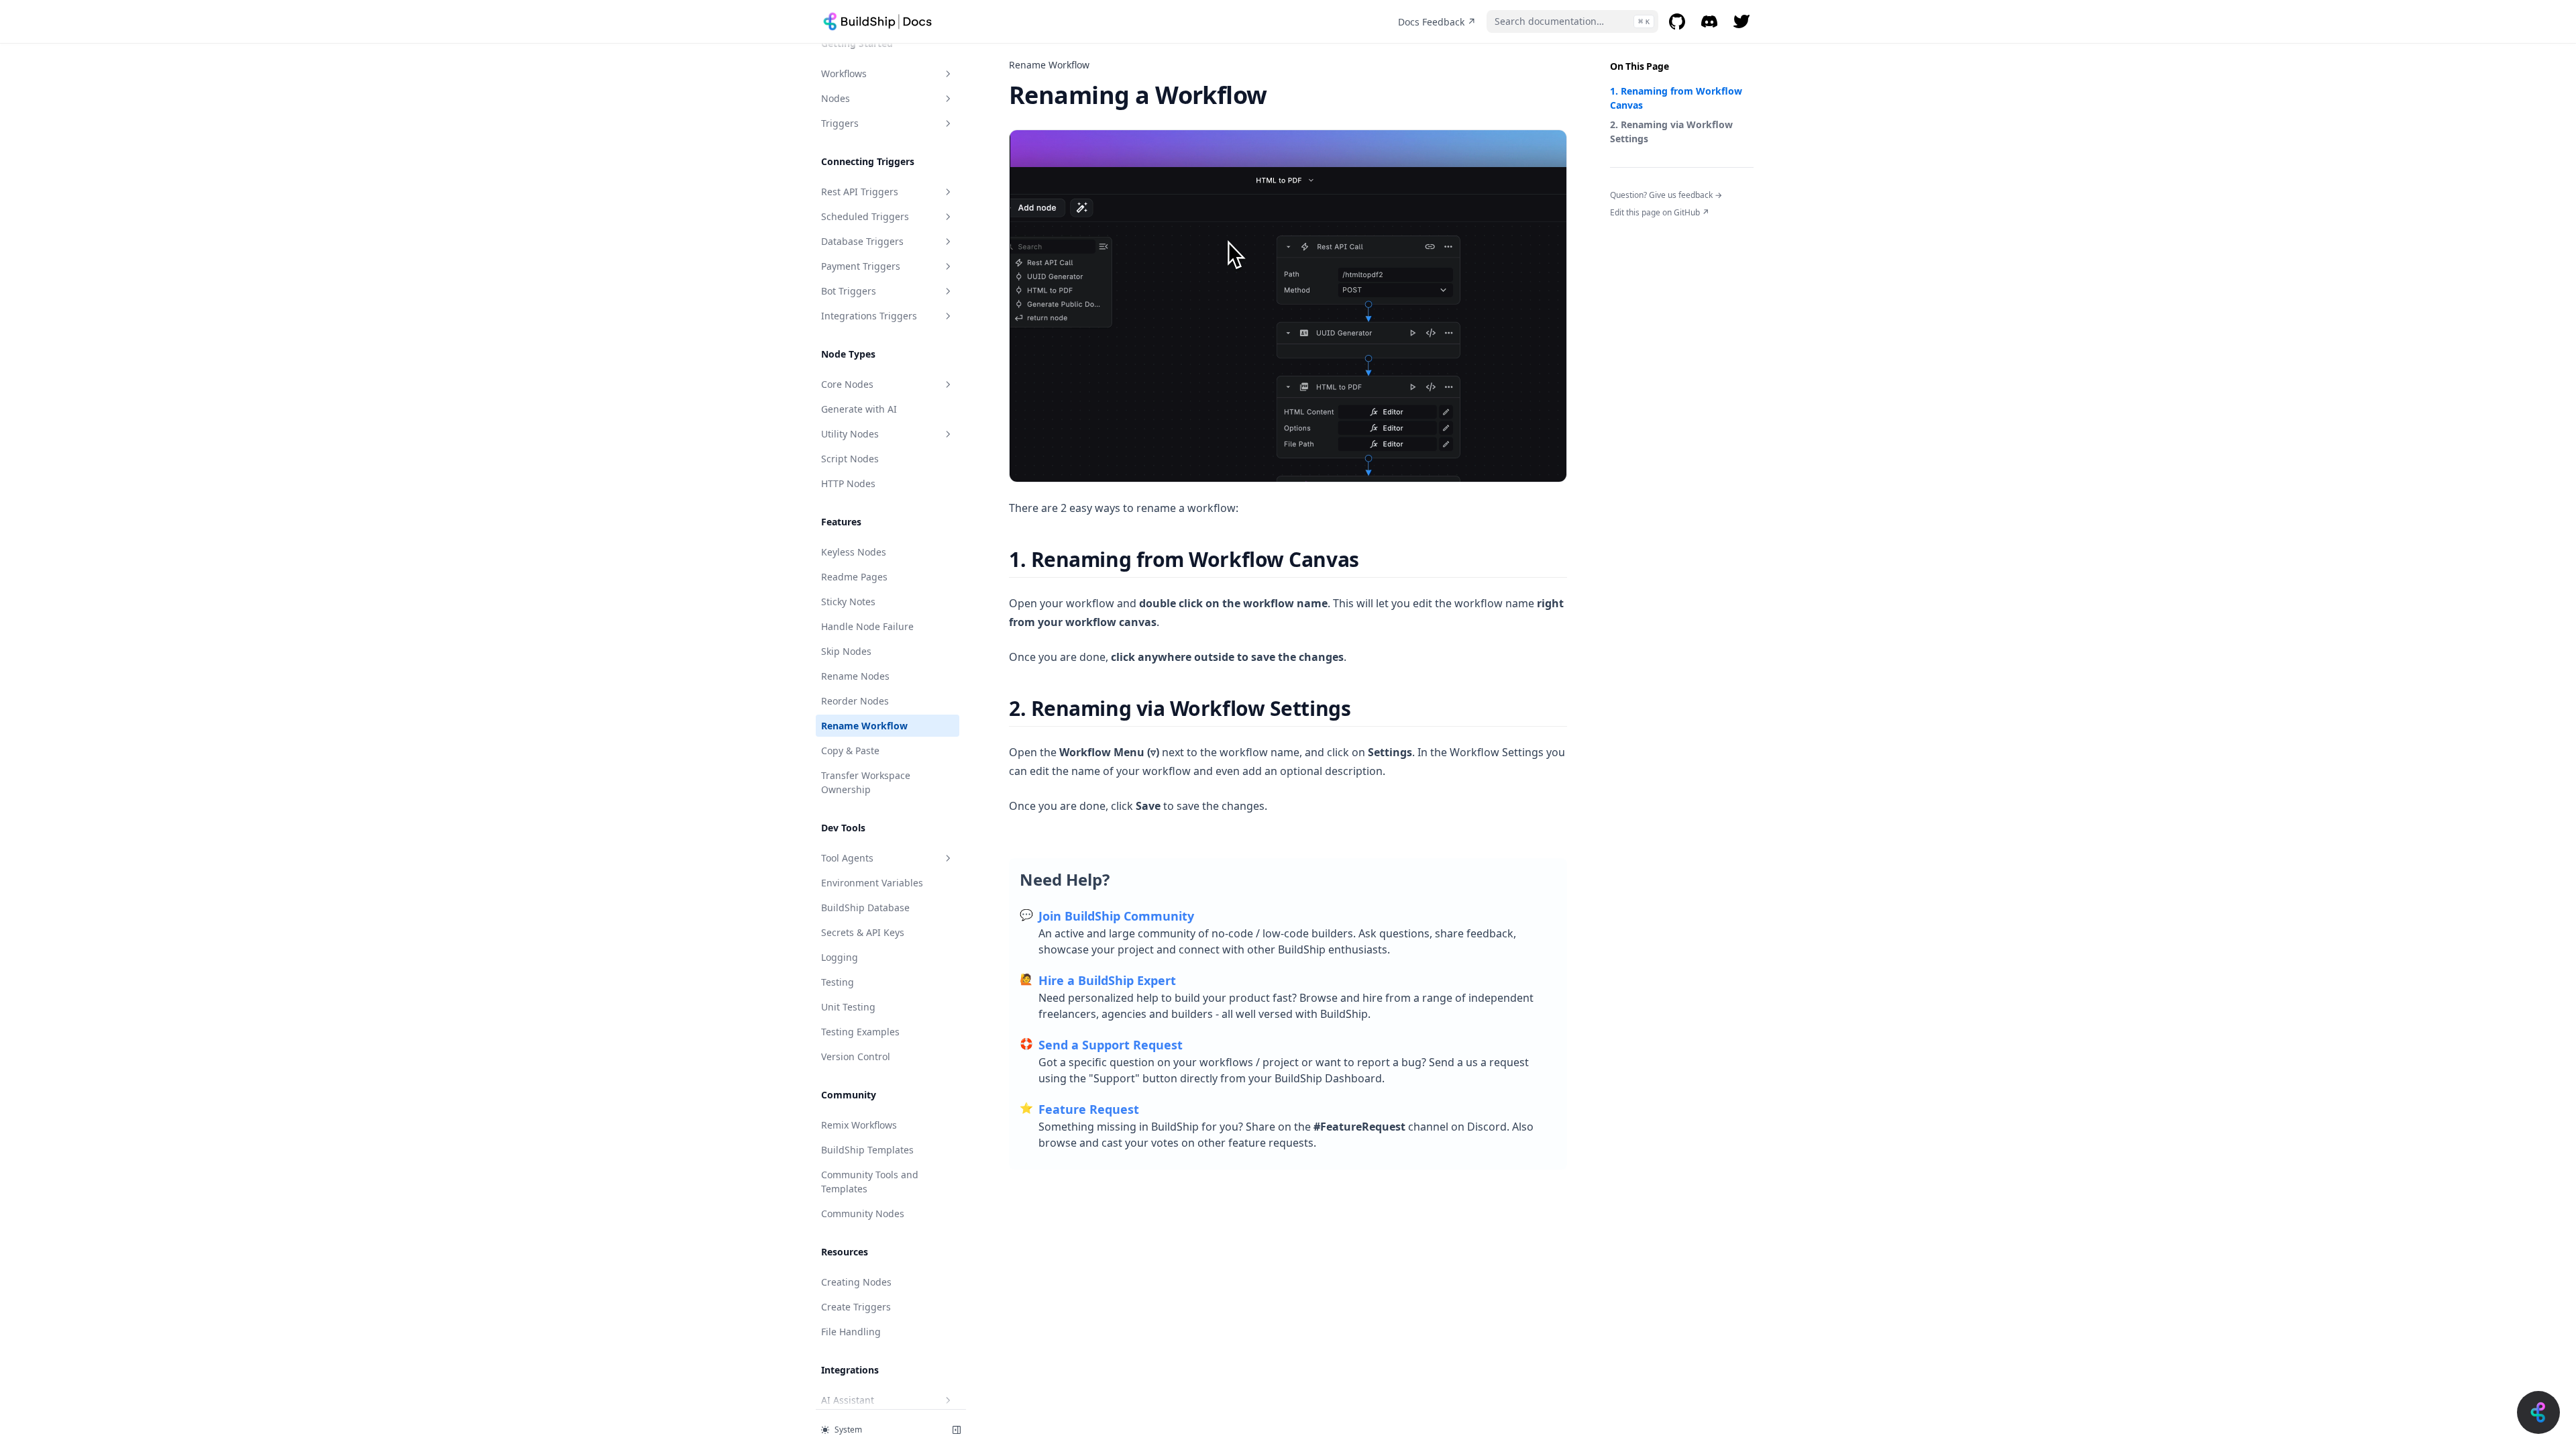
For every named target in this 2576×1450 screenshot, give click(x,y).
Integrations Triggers (869, 316)
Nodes (836, 98)
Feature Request (1089, 1109)
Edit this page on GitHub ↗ (1660, 212)
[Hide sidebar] (957, 1430)
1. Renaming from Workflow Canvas (1676, 98)
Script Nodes (850, 459)
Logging (840, 957)
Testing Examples (860, 1032)
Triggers (840, 123)
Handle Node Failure (867, 626)
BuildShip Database (865, 908)
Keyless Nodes (854, 552)
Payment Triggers (861, 266)
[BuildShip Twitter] (1741, 21)
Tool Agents (847, 858)
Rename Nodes (855, 676)
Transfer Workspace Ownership (866, 782)
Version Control (856, 1056)
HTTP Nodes (848, 483)
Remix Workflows (859, 1125)
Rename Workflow (864, 726)
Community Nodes (863, 1213)
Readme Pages (854, 577)
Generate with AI (859, 409)
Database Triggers (862, 241)
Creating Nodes (856, 1282)
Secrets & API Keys (863, 932)
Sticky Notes (848, 602)
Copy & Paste (850, 750)
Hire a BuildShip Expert (1107, 980)
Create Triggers (856, 1307)
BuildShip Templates (867, 1150)
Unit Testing (848, 1007)
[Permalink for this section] (1371, 559)
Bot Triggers (849, 291)
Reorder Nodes (855, 701)
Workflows (844, 73)
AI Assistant (848, 1400)
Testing (838, 982)
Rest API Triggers (860, 192)
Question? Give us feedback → (1666, 195)
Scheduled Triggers (865, 216)
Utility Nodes (850, 434)
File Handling (851, 1332)
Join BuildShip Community (1116, 916)
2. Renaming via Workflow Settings (1671, 132)
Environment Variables (872, 883)
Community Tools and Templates (870, 1182)
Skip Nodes (846, 651)
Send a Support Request (1111, 1045)
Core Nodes (847, 384)
